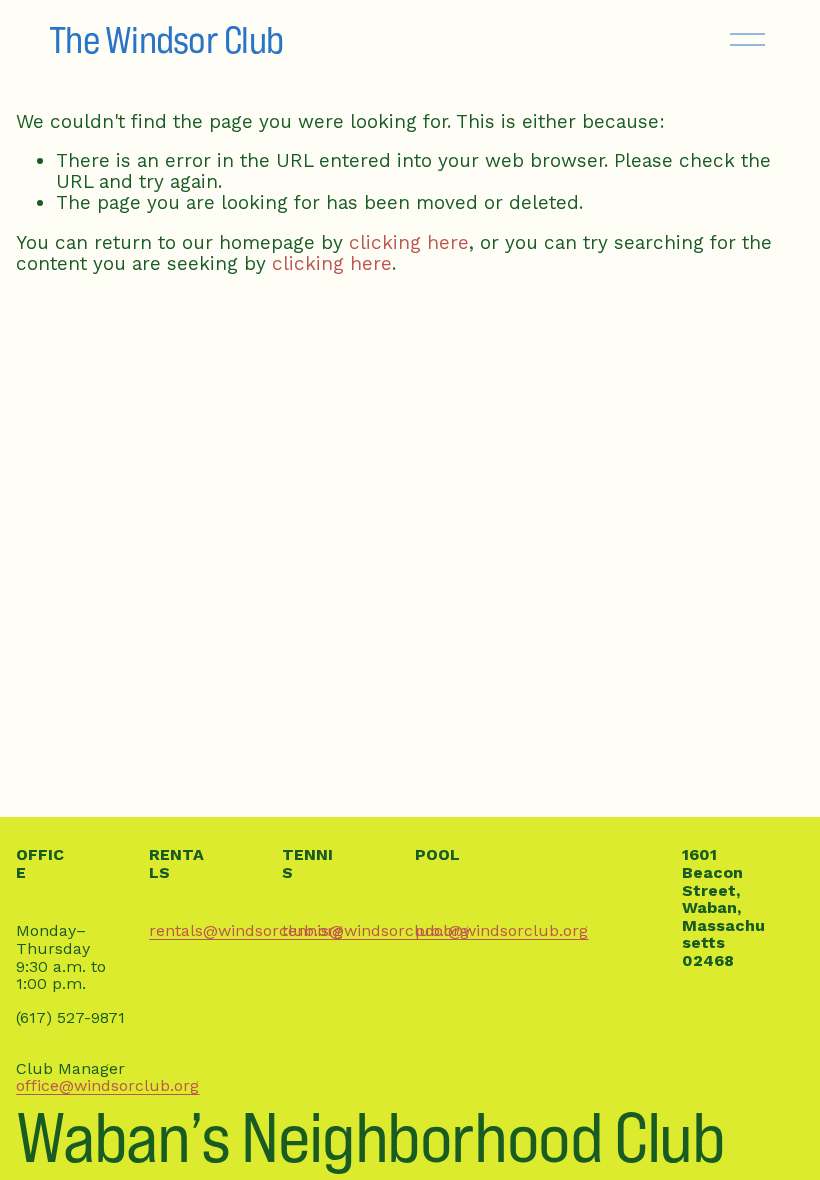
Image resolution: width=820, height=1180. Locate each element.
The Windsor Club (166, 39)
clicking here (409, 242)
